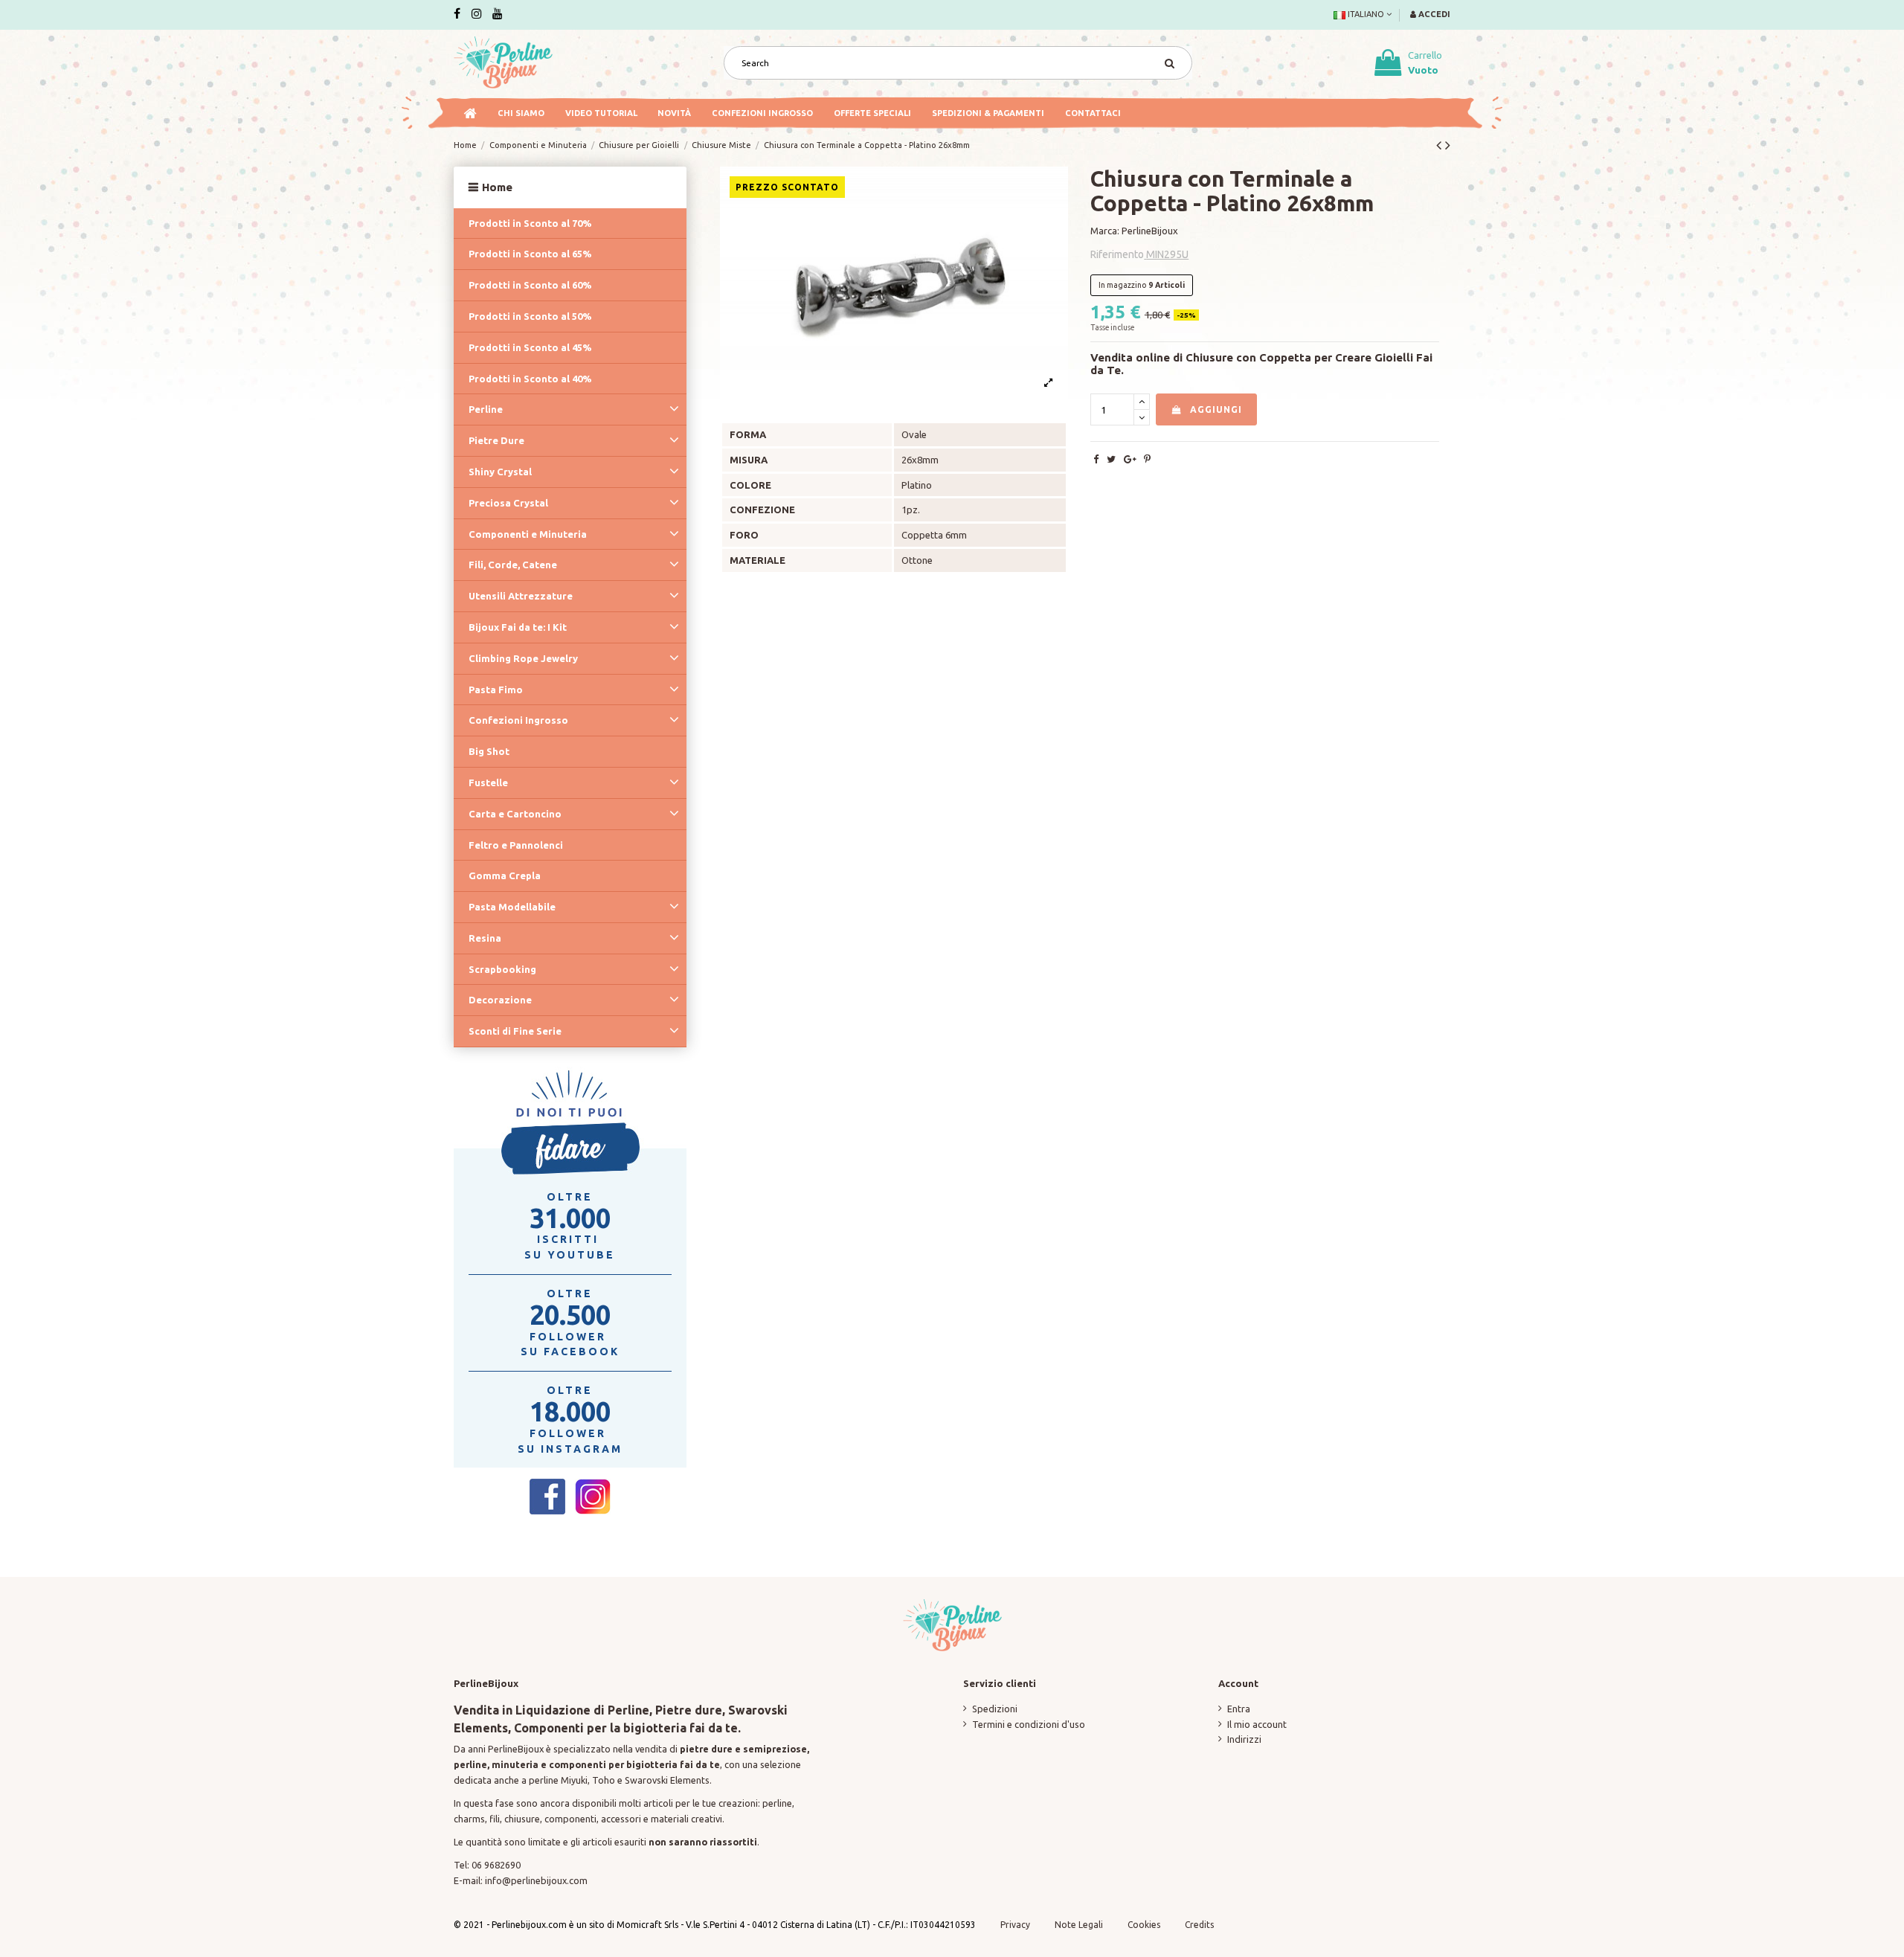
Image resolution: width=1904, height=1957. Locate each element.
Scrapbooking (502, 969)
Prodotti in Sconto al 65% (530, 254)
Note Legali (1079, 1925)
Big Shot (489, 751)
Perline (486, 409)
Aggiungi (1216, 409)
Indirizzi (1244, 1739)
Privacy (1015, 1925)
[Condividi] (1096, 459)
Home (497, 187)
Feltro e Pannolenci (516, 845)
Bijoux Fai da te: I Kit (518, 627)
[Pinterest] (1147, 459)
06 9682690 (496, 1865)
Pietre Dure (496, 440)
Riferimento (1117, 254)
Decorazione (500, 1000)
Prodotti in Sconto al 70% (530, 223)
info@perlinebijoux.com (536, 1880)
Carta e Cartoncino (515, 814)
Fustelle (488, 783)
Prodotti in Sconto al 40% (530, 379)
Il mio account (1257, 1724)
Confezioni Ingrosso (518, 720)
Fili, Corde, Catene (513, 565)
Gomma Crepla (505, 875)
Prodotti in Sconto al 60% (530, 285)
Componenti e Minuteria (528, 534)
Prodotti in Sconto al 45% (530, 347)
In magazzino (1122, 285)
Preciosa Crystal (508, 503)
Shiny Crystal (500, 472)
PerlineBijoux (1150, 231)
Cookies (1145, 1925)
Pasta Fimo (496, 690)
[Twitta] (1111, 459)
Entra (1239, 1709)
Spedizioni (995, 1709)
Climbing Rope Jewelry (523, 658)
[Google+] (1130, 459)
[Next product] (1448, 145)
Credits (1199, 1925)
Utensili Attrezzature (521, 596)
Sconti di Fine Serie (515, 1031)
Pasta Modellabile (512, 907)
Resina (485, 938)
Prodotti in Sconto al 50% (530, 316)
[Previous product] (1441, 145)
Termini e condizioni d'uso (1029, 1724)
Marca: (1105, 231)
